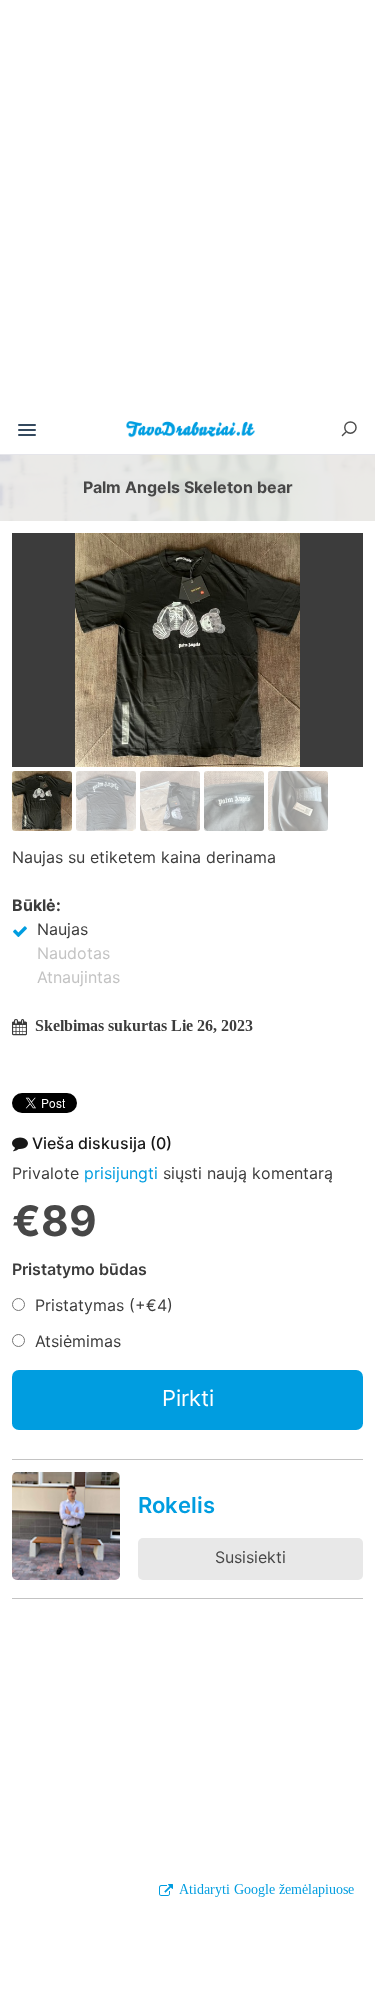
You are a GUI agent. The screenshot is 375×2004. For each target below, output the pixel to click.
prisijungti (121, 1173)
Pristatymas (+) (104, 1305)
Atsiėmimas (78, 1341)
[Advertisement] (187, 211)
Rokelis (176, 1505)
